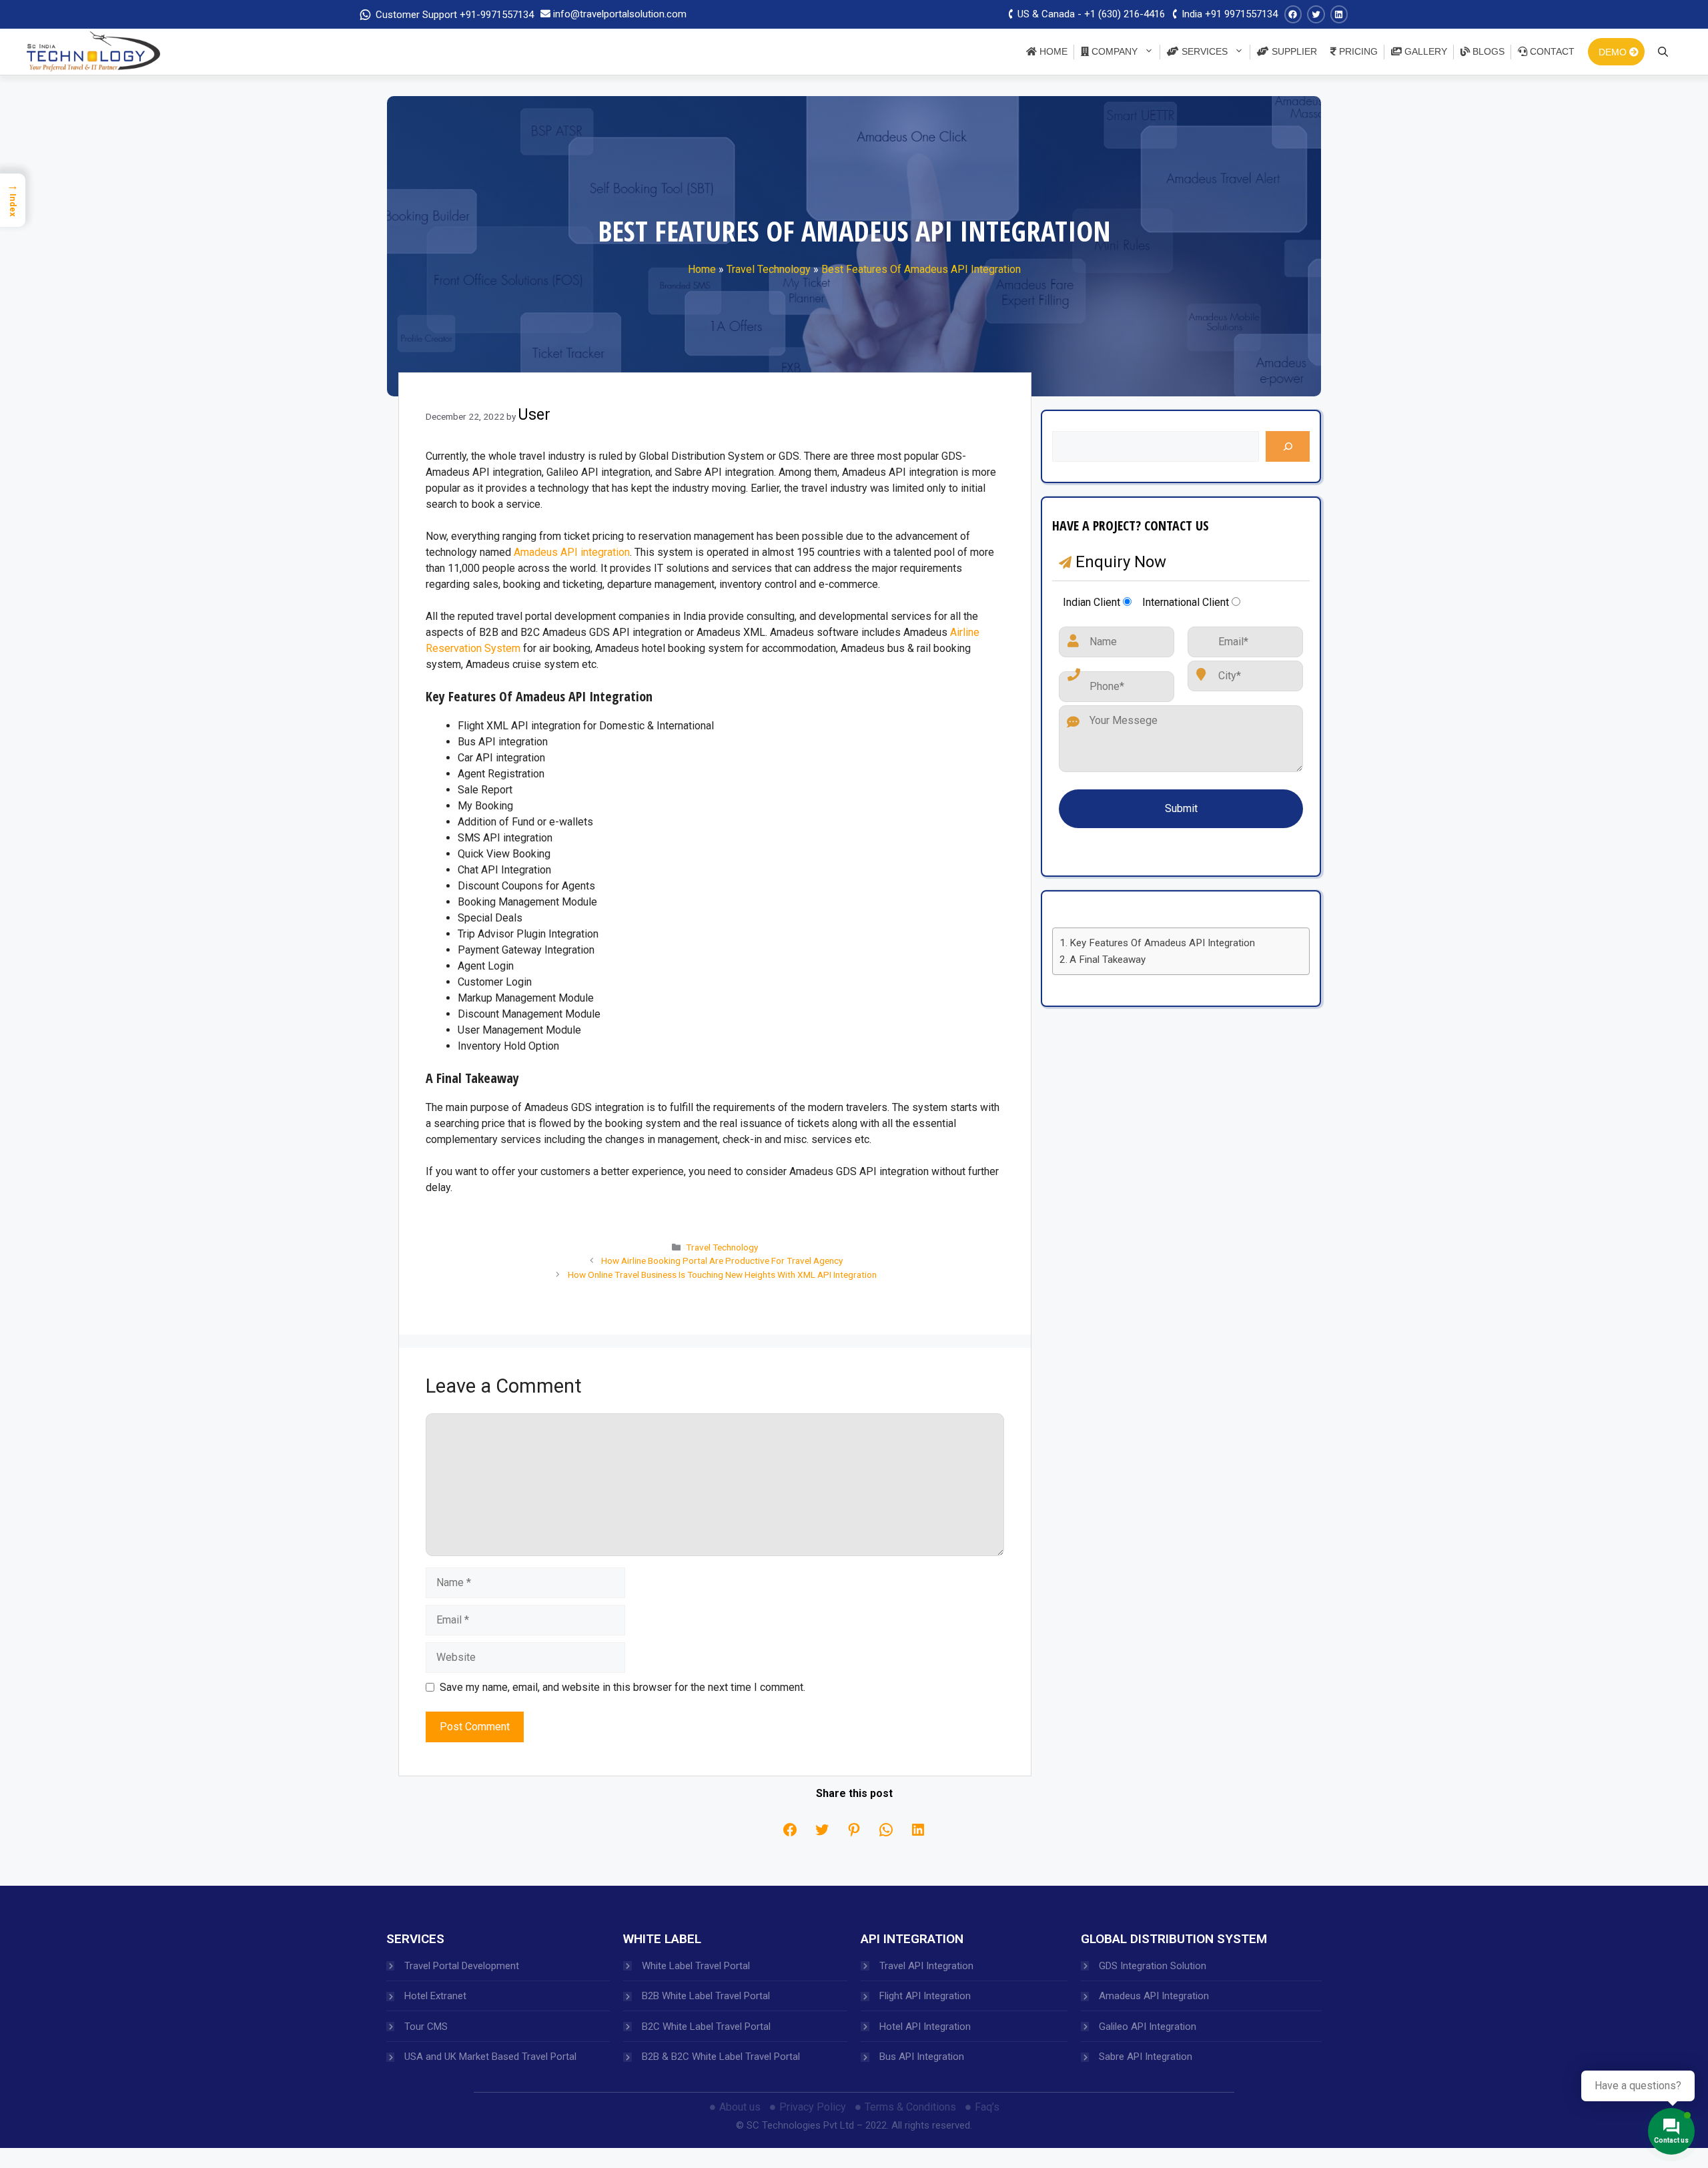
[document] (854, 1084)
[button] (634, 943)
